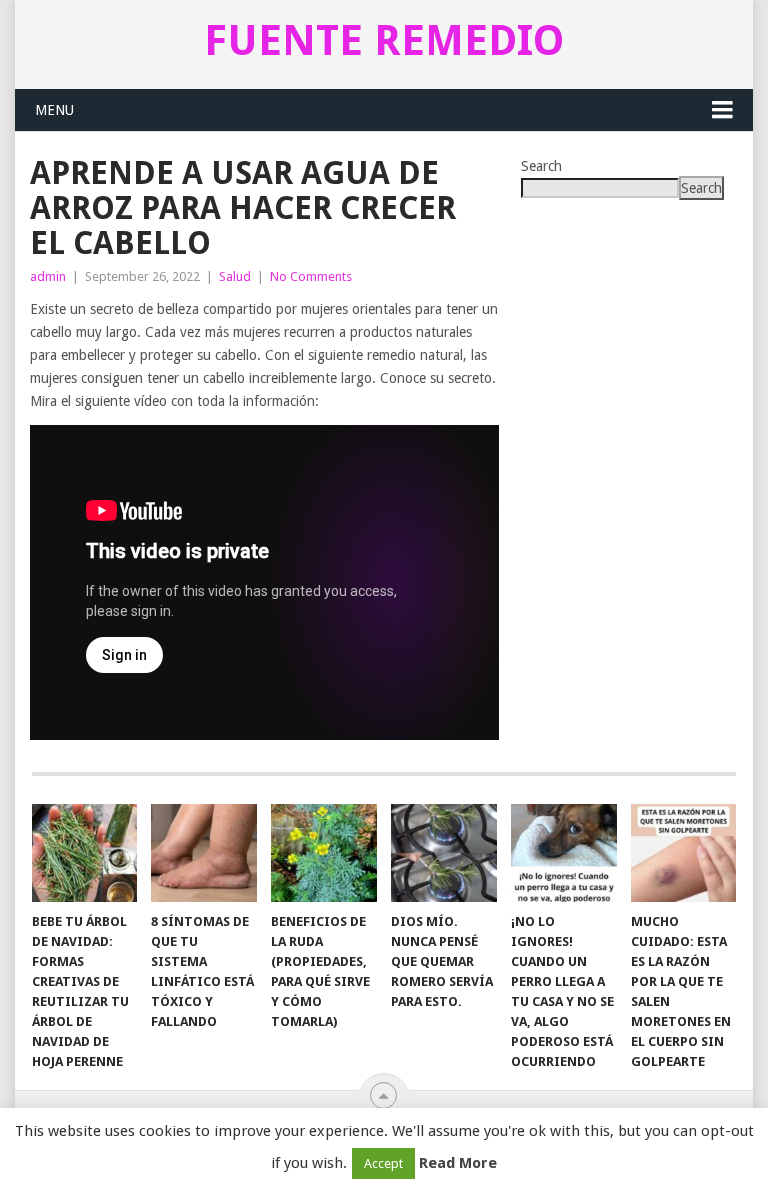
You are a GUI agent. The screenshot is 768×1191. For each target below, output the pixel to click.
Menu (54, 110)
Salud (235, 276)
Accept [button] (383, 1163)
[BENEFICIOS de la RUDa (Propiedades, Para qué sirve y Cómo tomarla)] (324, 853)
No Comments (311, 276)
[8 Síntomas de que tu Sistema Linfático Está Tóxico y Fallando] (204, 853)
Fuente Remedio (384, 41)
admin (48, 276)
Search (541, 166)
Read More (458, 1163)
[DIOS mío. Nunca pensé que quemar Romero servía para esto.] (444, 853)
